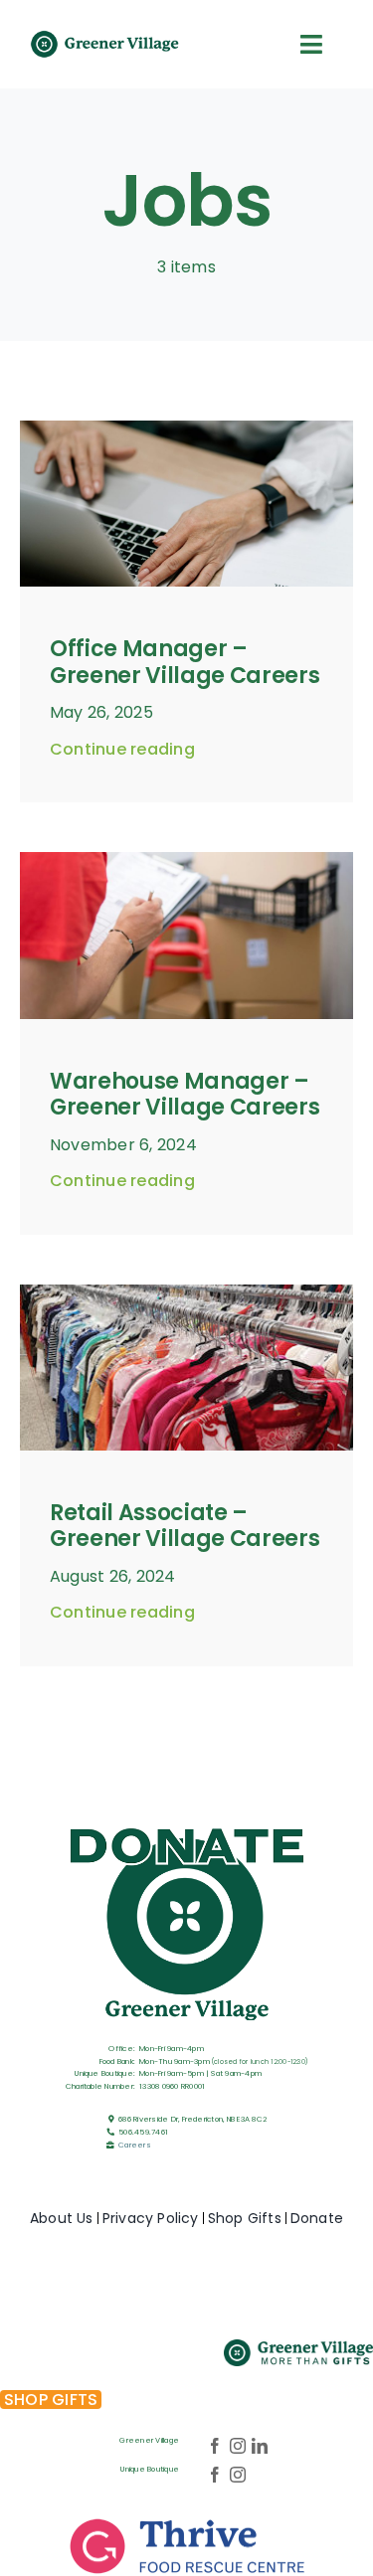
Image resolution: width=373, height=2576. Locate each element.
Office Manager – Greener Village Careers (185, 662)
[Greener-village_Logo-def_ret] (105, 37)
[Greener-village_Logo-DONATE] (187, 1828)
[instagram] (238, 2446)
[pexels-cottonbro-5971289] (186, 428)
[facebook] (215, 2446)
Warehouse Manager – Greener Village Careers (185, 1094)
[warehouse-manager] (186, 859)
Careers (135, 2145)
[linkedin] (260, 2446)
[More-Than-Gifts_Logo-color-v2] (298, 2347)
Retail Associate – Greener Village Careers (185, 1526)
